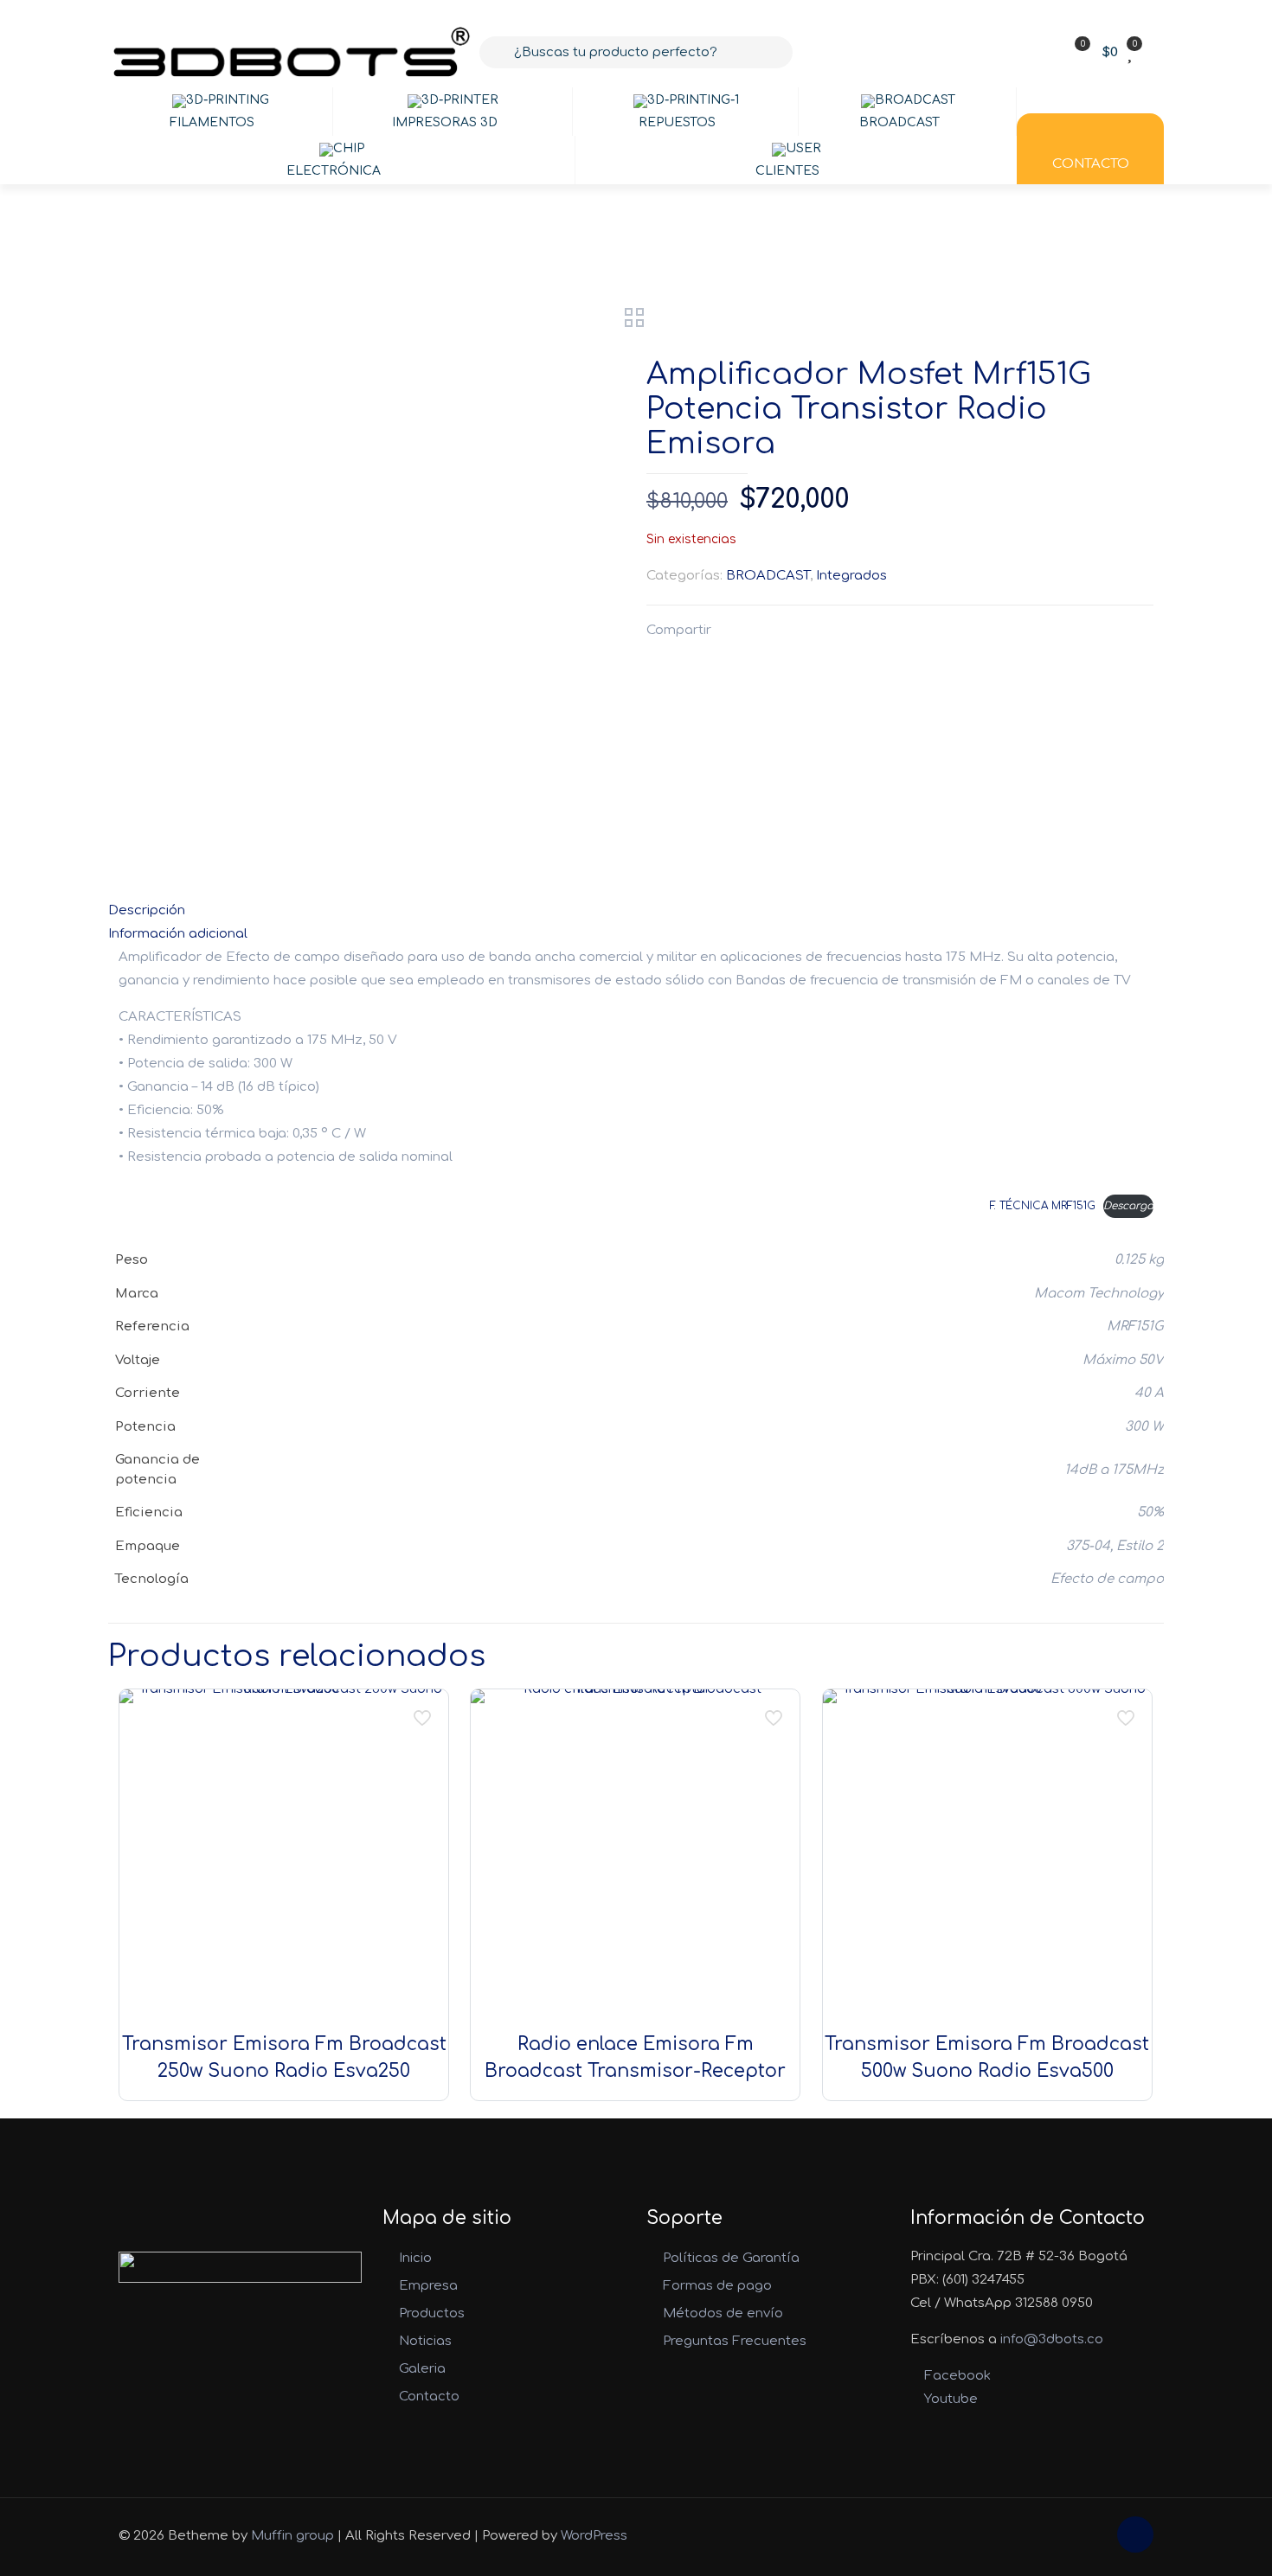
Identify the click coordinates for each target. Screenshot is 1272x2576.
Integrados (851, 576)
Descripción (147, 910)
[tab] (636, 910)
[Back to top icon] (1135, 2534)
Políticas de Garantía (731, 2258)
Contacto (429, 2397)
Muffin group (292, 2536)
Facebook (956, 2376)
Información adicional (178, 934)
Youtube (949, 2399)
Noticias (425, 2341)
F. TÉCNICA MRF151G (1043, 1206)
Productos (432, 2313)
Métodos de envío (723, 2313)
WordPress (594, 2536)
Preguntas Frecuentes (735, 2341)
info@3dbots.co (1052, 2339)
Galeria (422, 2369)
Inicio (415, 2258)
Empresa (428, 2286)
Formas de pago (717, 2286)
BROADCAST (768, 576)
